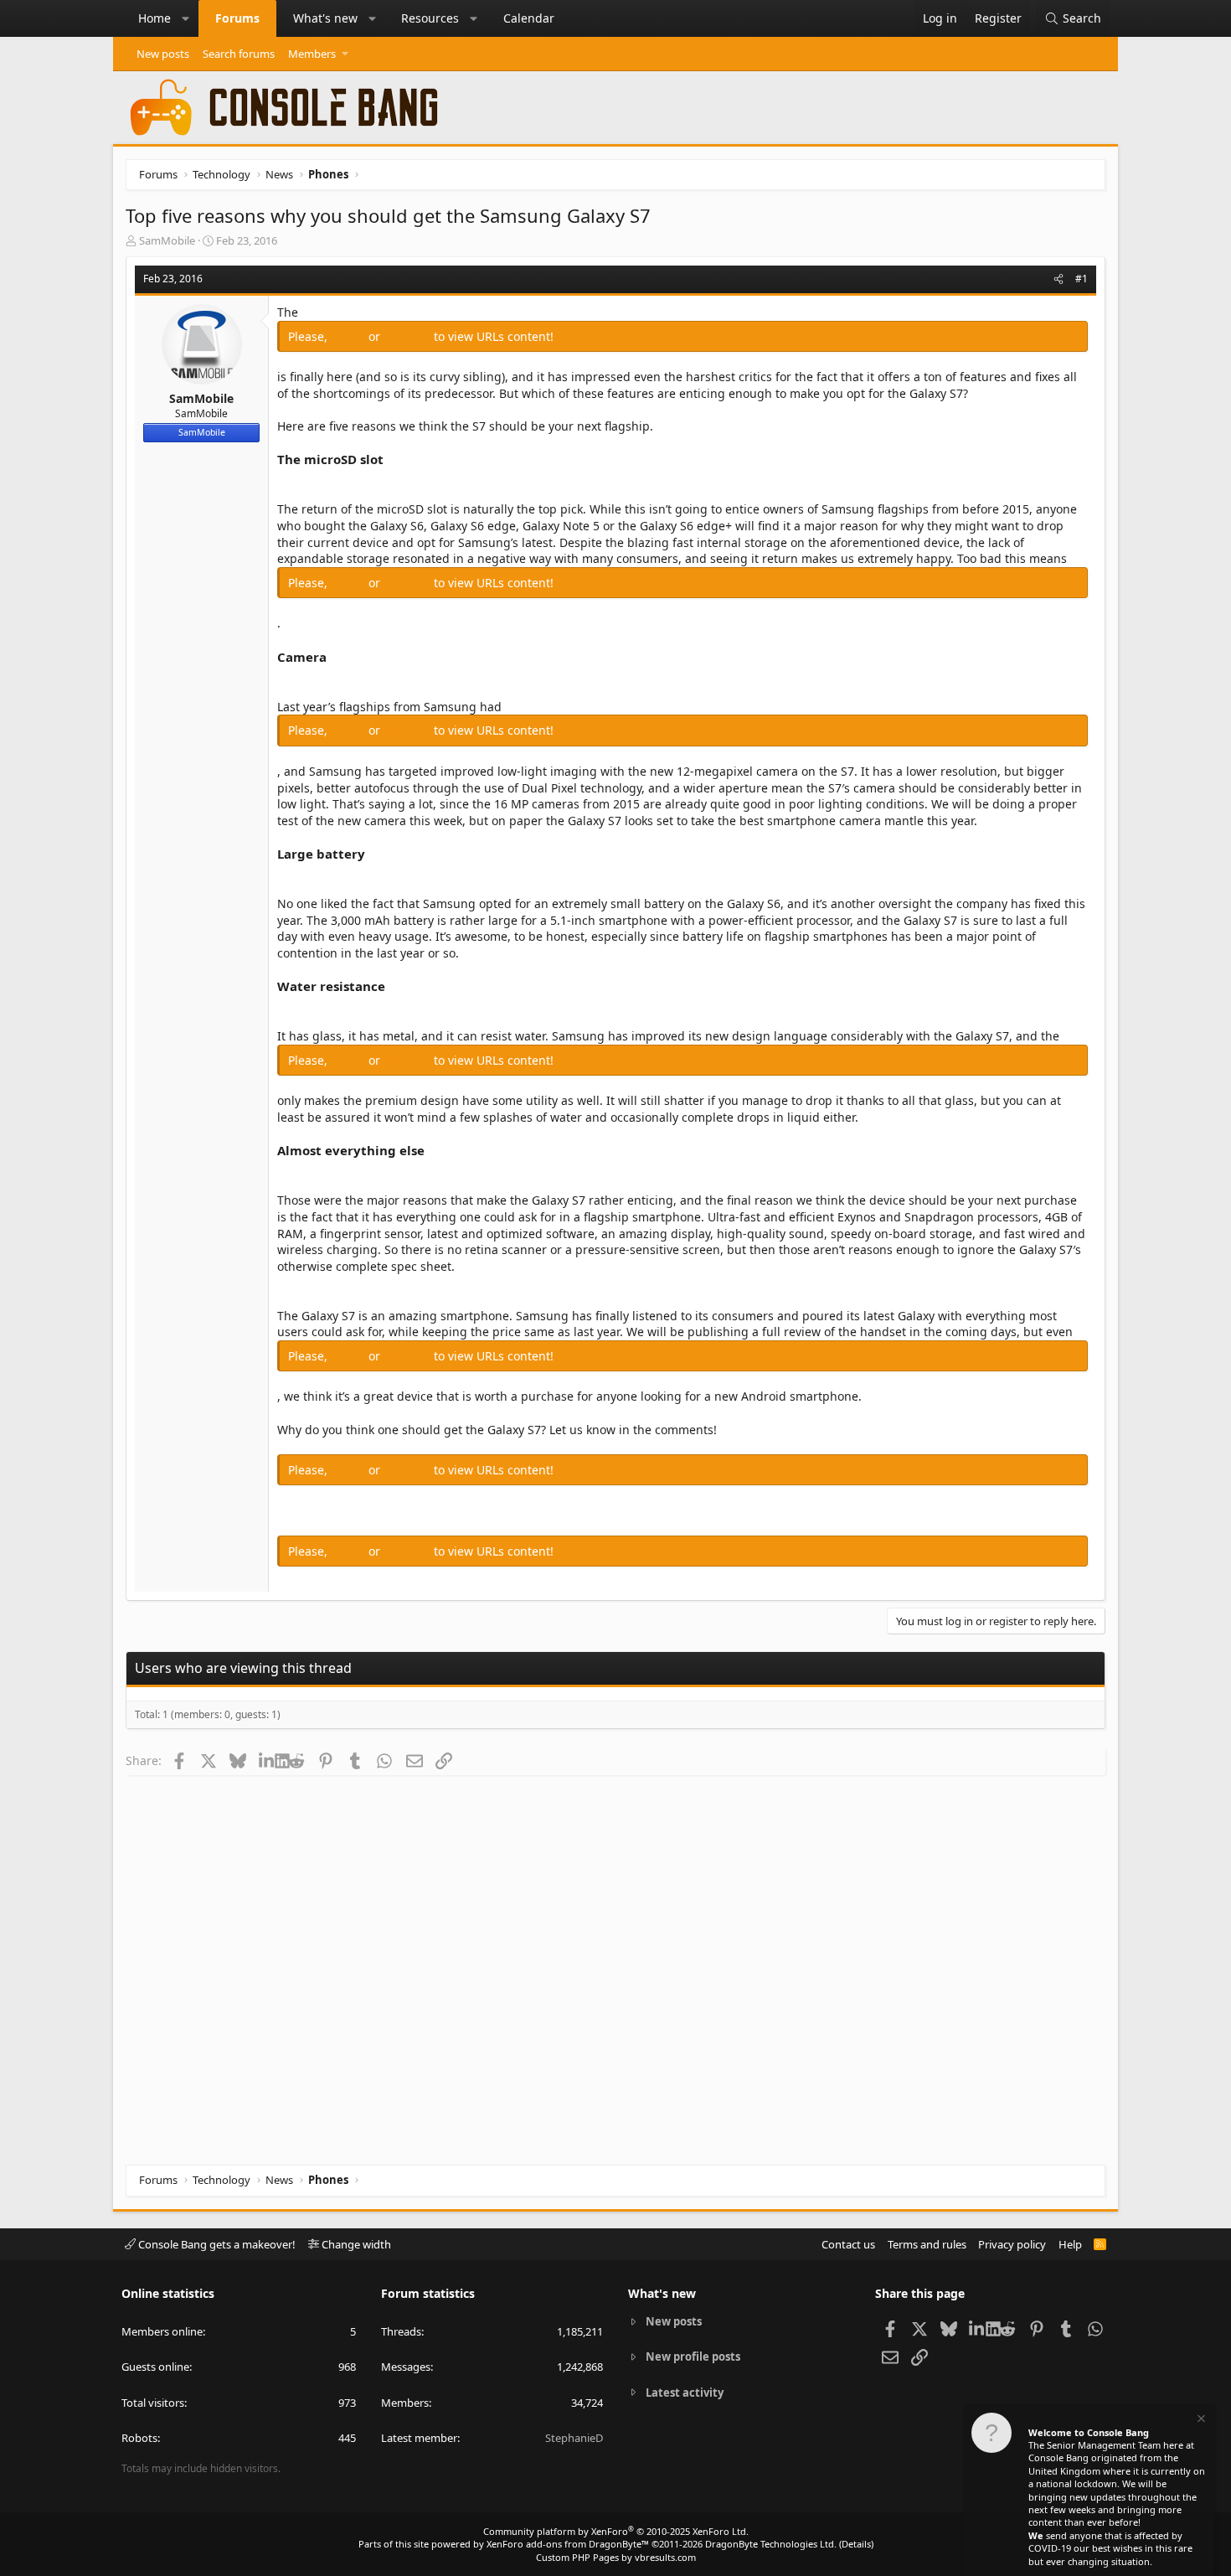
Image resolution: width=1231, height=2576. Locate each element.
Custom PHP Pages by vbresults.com (616, 2557)
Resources (430, 18)
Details (856, 2544)
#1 (1082, 279)
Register (409, 336)
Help (1070, 2244)
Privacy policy (1012, 2244)
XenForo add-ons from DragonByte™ (568, 2544)
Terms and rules (927, 2244)
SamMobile (167, 240)
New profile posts (693, 2357)
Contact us (848, 2244)
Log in (350, 336)
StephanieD (574, 2438)
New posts (163, 54)
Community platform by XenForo (616, 2531)
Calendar (529, 18)
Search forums (239, 54)
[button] (186, 18)
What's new (325, 18)
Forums (237, 18)
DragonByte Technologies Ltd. (771, 2544)
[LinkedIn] (267, 1760)
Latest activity (685, 2393)
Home (155, 18)
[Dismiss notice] (1200, 2421)
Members (312, 54)
